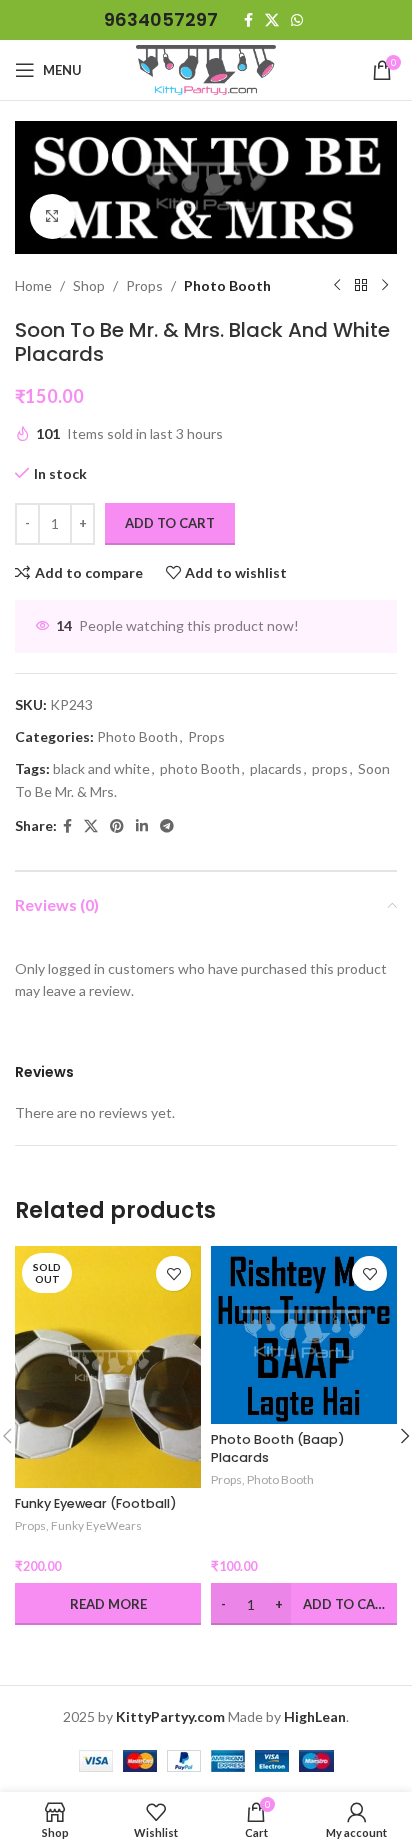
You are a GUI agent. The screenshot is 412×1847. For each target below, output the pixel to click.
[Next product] (385, 286)
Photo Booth (227, 285)
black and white (101, 768)
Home (33, 285)
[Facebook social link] (248, 20)
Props (144, 285)
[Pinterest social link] (117, 826)
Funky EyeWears (96, 1525)
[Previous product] (337, 286)
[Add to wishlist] (173, 1273)
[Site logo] (206, 68)
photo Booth (200, 768)
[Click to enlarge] (52, 216)
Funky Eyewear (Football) (96, 1503)
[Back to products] (361, 286)
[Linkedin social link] (142, 826)
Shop (89, 285)
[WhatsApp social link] (297, 20)
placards (276, 768)
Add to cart (170, 523)
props (330, 768)
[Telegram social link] (167, 826)
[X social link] (272, 20)
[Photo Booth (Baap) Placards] (304, 1334)
